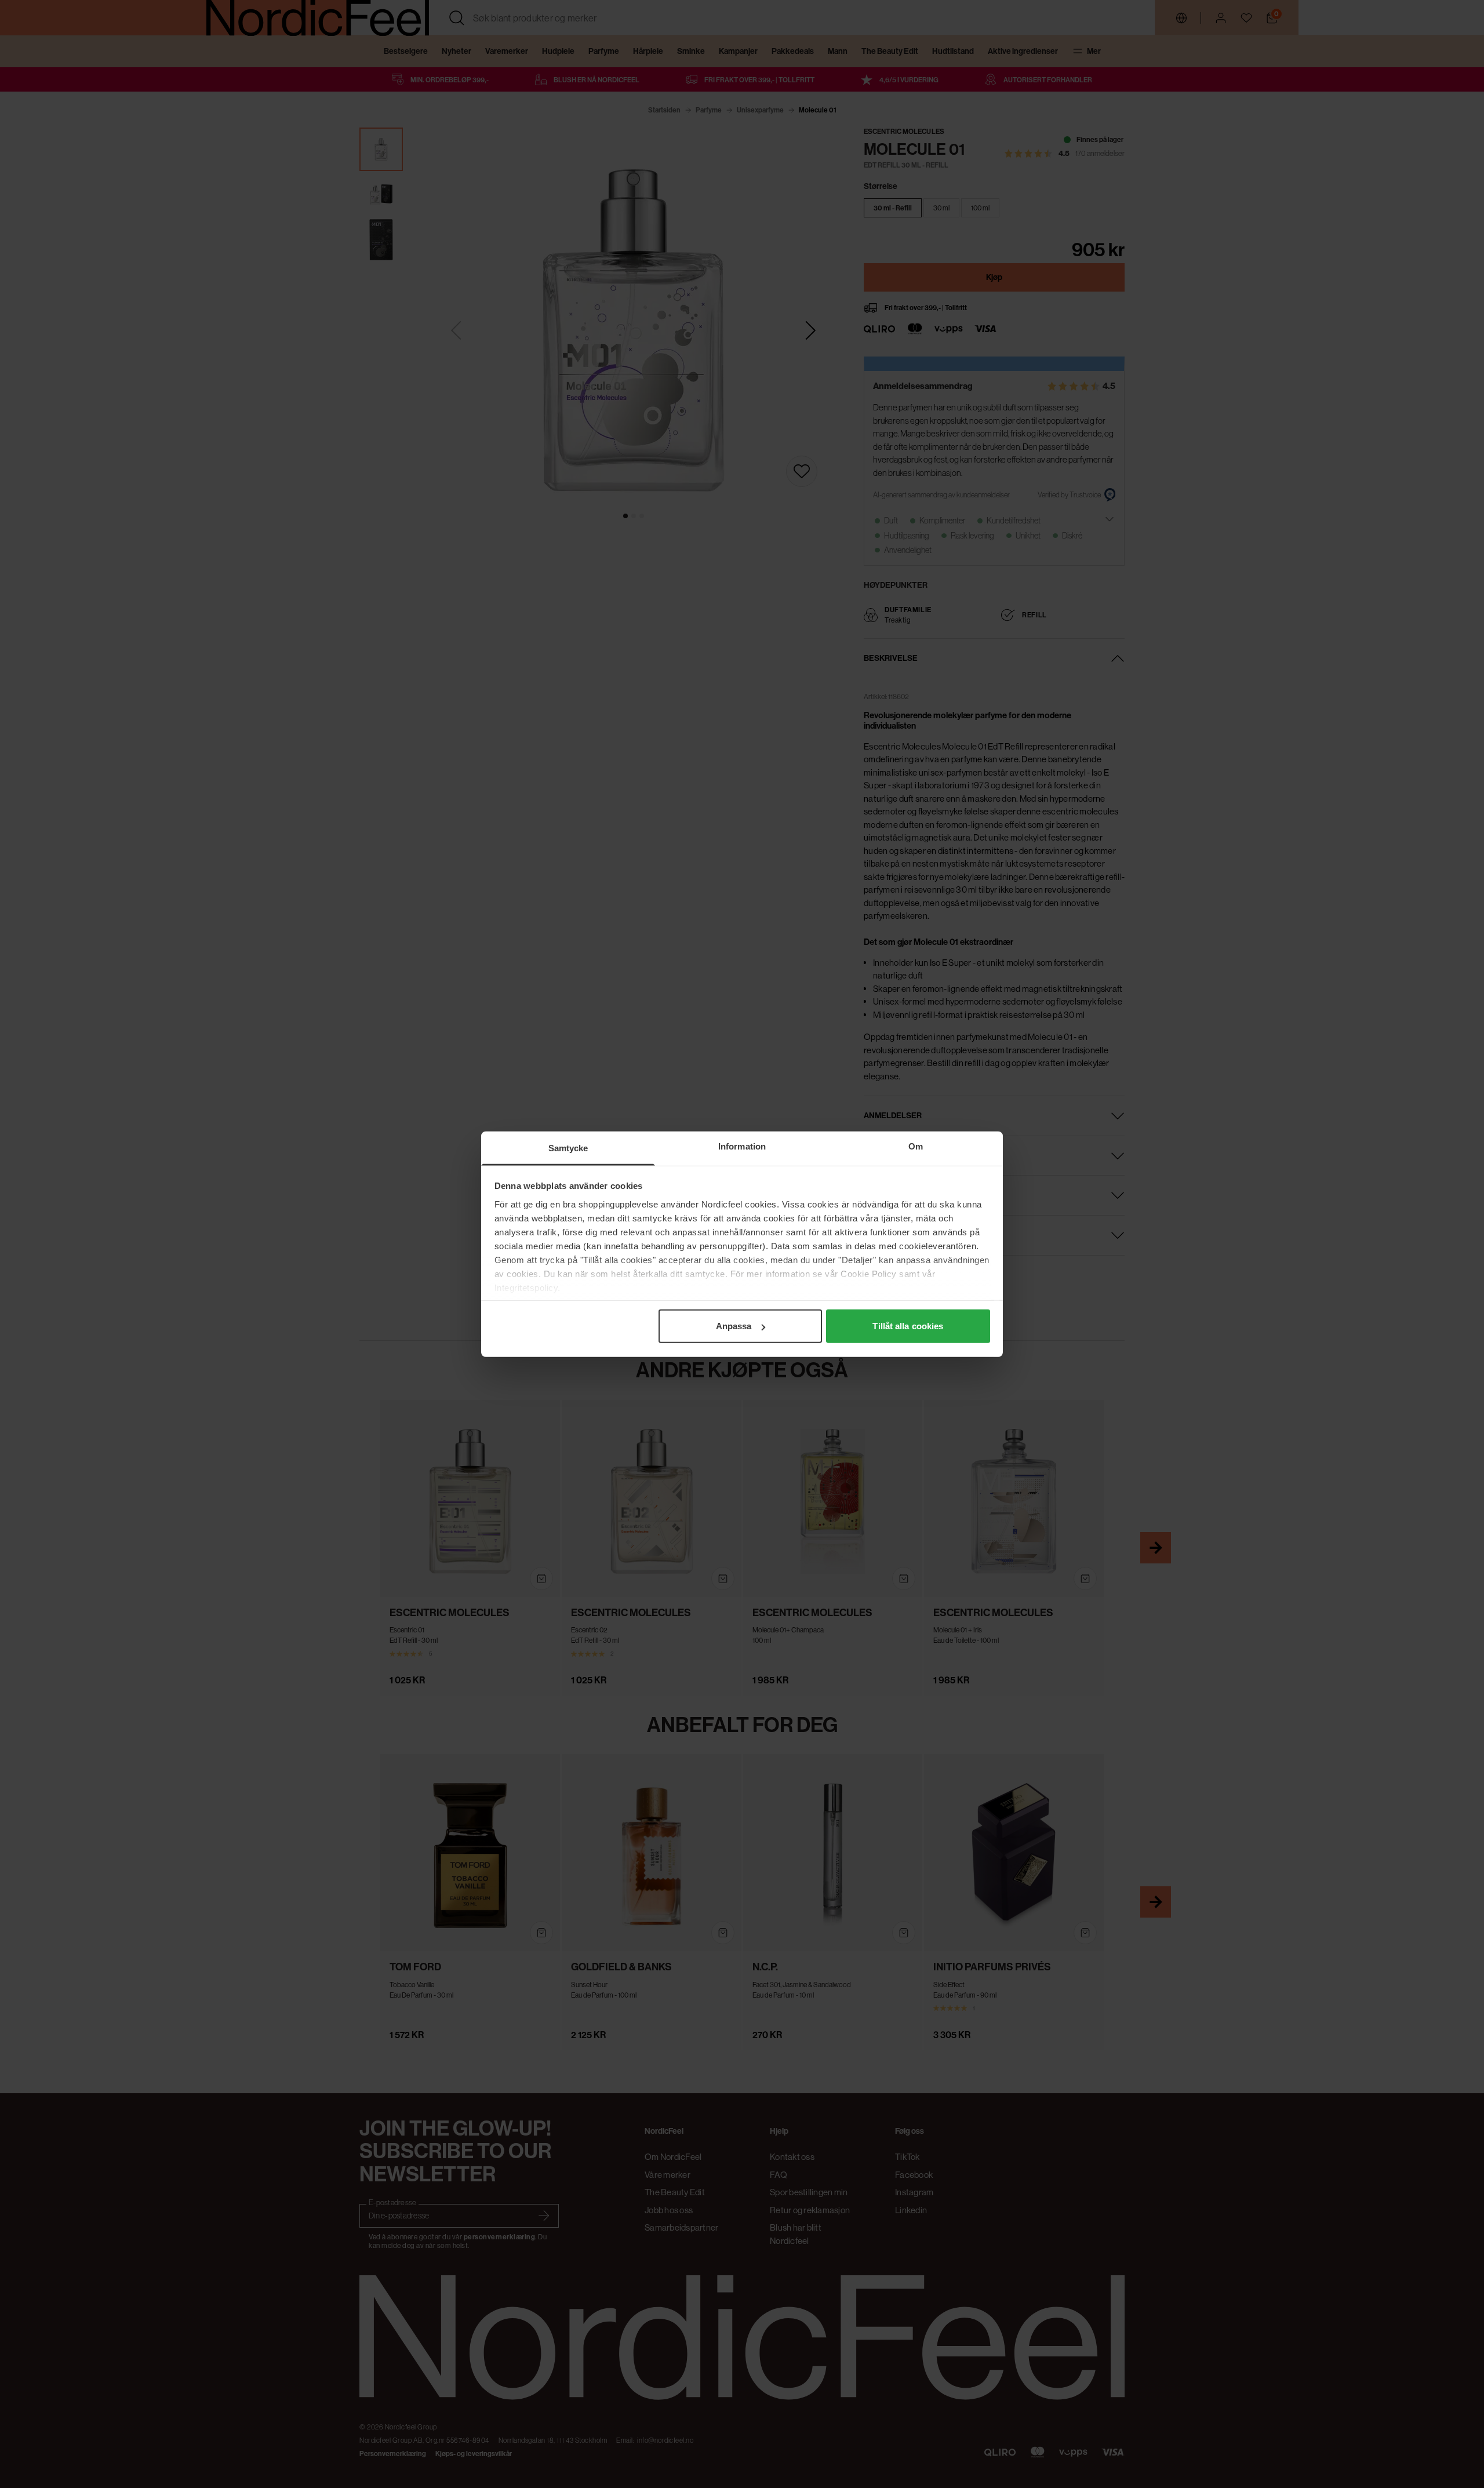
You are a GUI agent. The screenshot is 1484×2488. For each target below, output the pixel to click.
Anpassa (734, 1326)
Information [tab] (742, 1146)
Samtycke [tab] (568, 1148)
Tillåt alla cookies (908, 1326)
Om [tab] (916, 1146)
